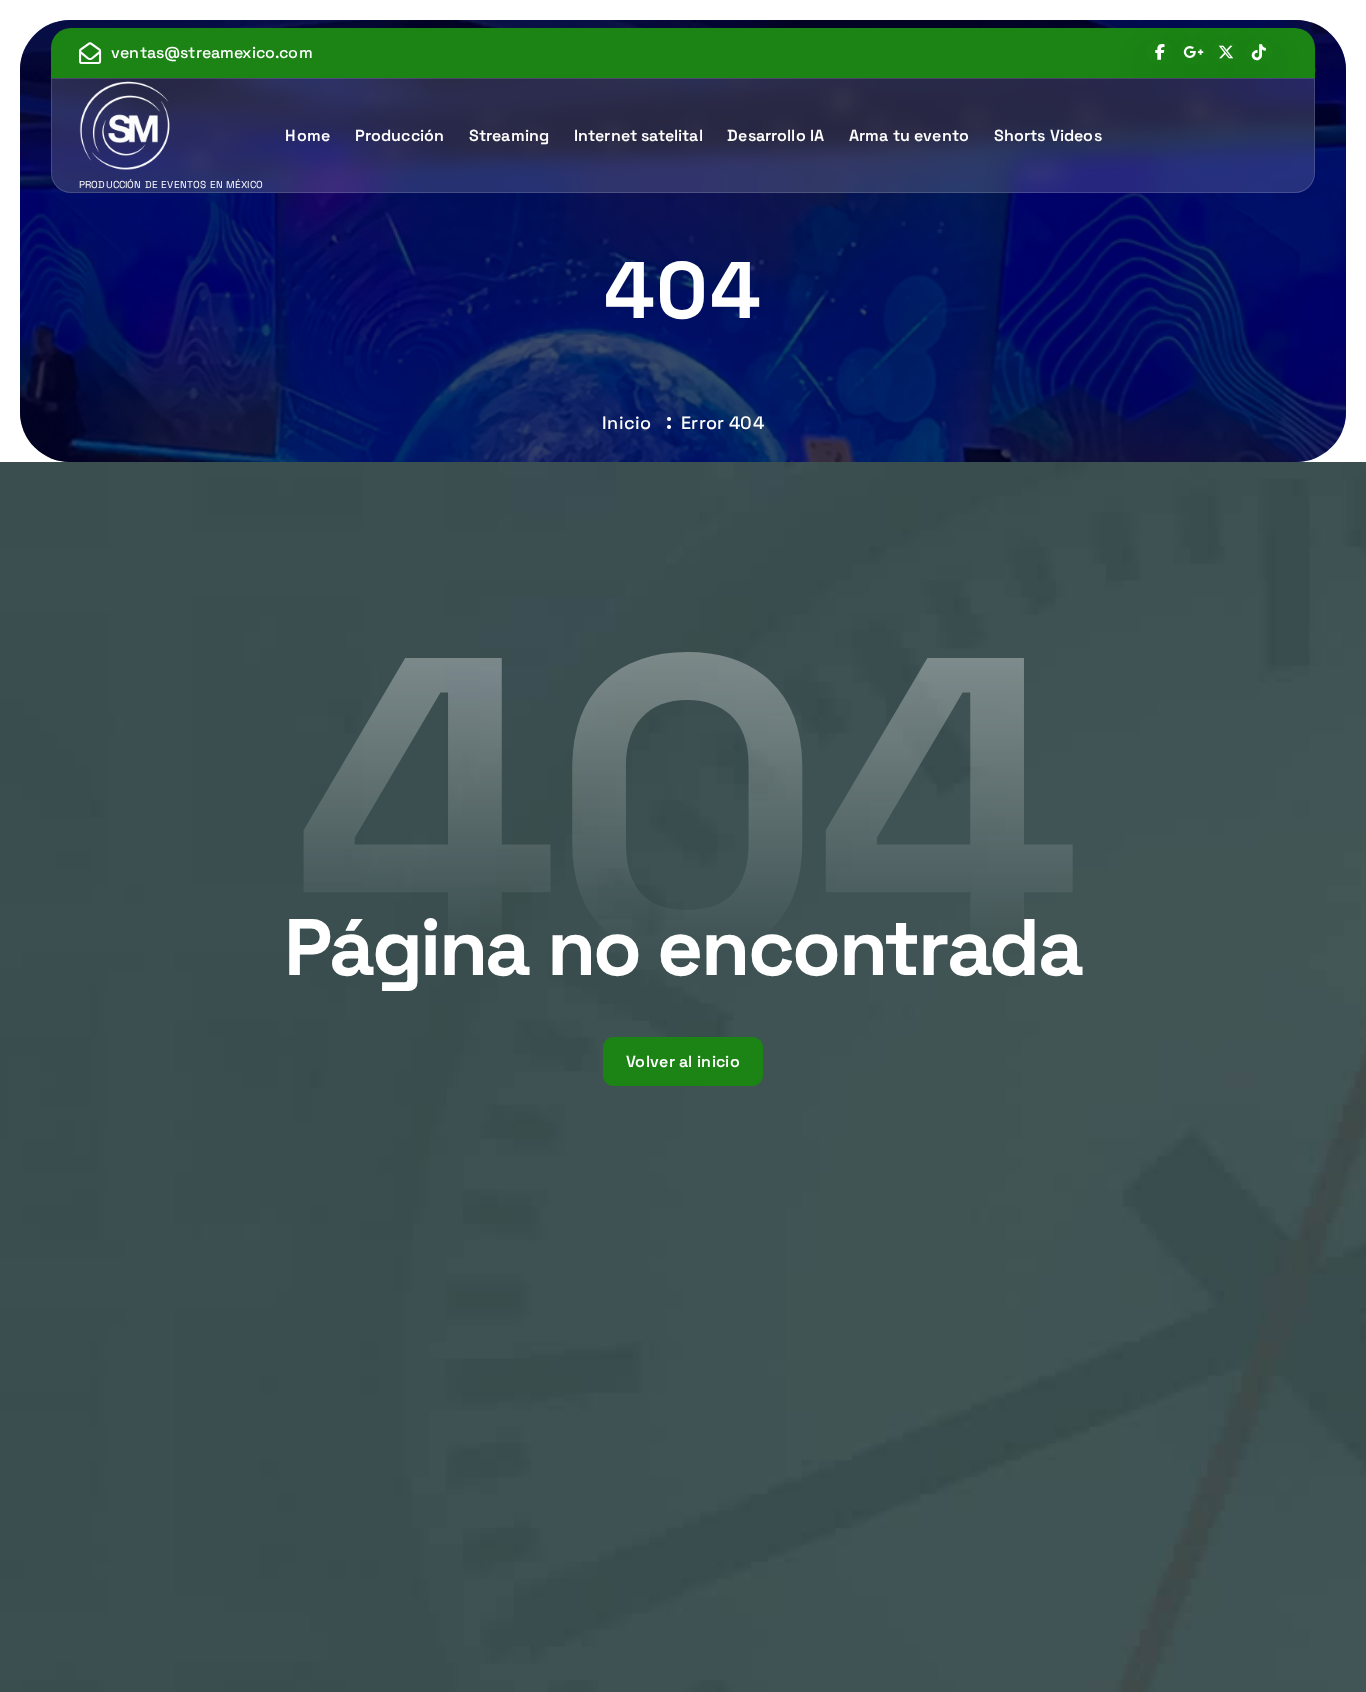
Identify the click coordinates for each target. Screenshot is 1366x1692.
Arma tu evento (909, 135)
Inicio (626, 422)
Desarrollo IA (775, 135)
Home (307, 135)
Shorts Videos (1048, 135)
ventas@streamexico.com (212, 52)
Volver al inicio (683, 1061)
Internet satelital (638, 135)
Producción (400, 135)
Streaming (509, 135)
